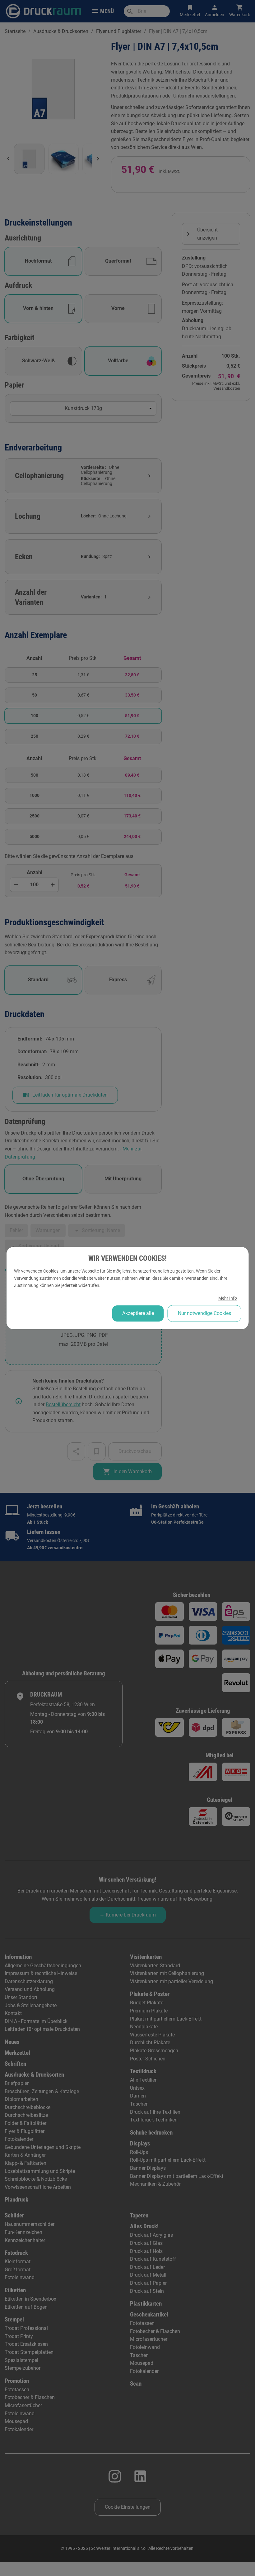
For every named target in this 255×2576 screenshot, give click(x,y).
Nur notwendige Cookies (204, 1313)
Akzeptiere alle (138, 1313)
